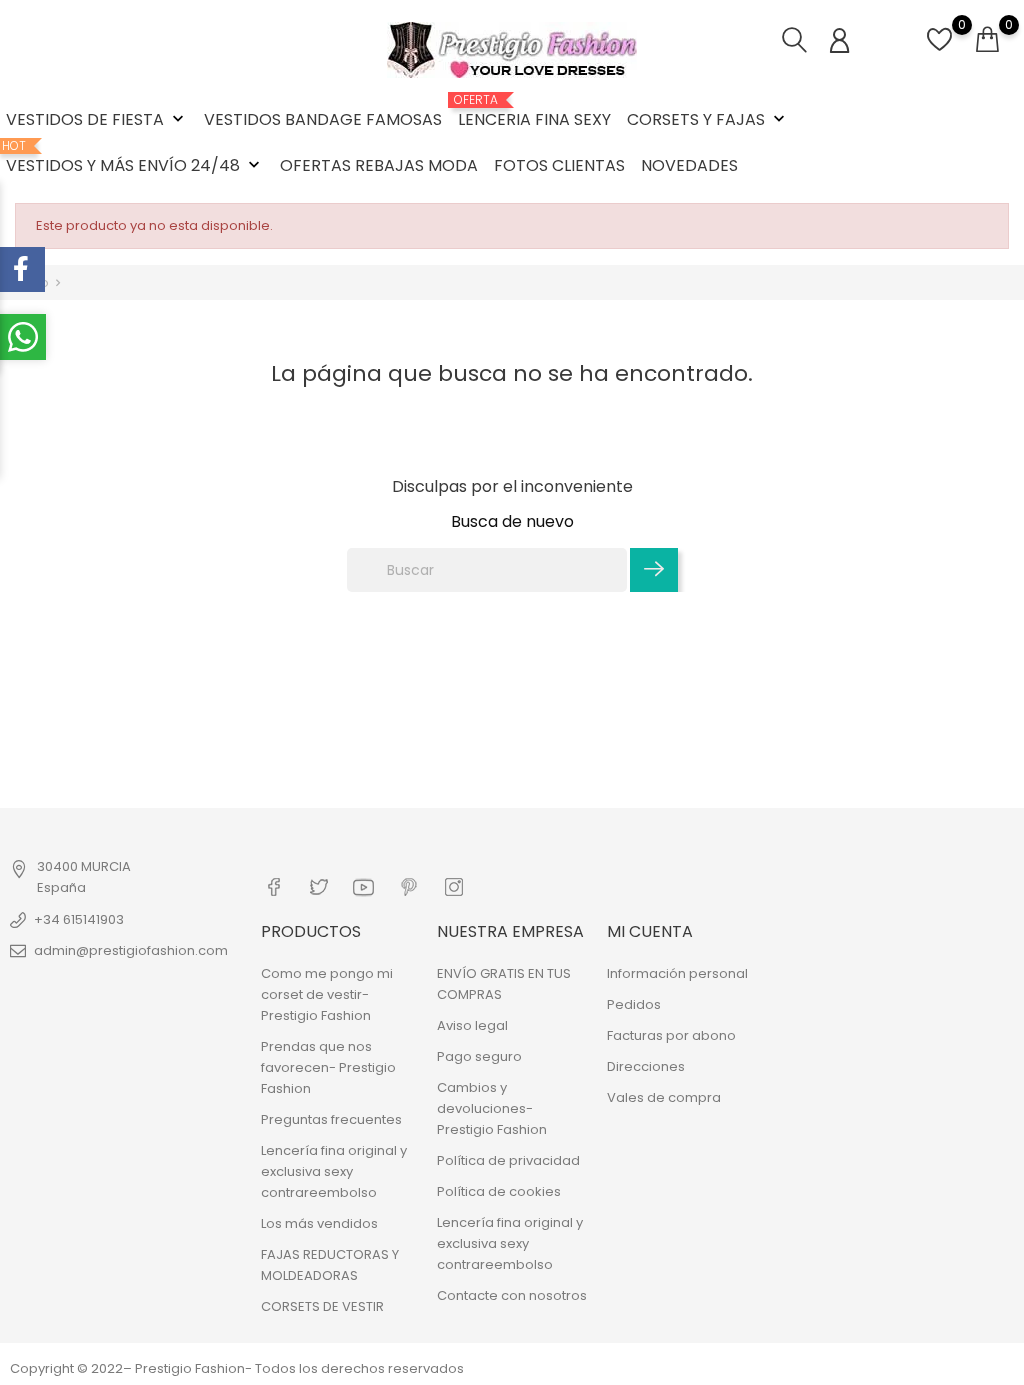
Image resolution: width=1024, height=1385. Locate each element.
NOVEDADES (689, 165)
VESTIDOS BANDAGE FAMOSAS (323, 119)
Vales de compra (664, 1097)
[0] (939, 50)
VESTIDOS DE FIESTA (97, 119)
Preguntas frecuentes (331, 1119)
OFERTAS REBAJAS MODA (379, 165)
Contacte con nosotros (512, 1295)
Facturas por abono (671, 1035)
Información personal (677, 973)
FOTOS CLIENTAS (559, 165)
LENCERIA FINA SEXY (534, 112)
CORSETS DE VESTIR (322, 1306)
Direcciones (646, 1066)
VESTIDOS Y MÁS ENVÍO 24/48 (135, 158)
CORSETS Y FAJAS (708, 119)
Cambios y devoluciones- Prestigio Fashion (492, 1108)
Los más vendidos (319, 1223)
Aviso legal (472, 1025)
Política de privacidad (508, 1160)
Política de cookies (499, 1191)
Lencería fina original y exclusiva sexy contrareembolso (334, 1171)
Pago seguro (479, 1056)
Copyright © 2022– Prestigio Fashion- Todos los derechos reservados (237, 1368)
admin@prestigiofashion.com (131, 950)
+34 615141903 (79, 919)
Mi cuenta (650, 931)
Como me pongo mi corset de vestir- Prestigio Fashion (327, 994)
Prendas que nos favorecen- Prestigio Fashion (328, 1067)
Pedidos (634, 1004)
